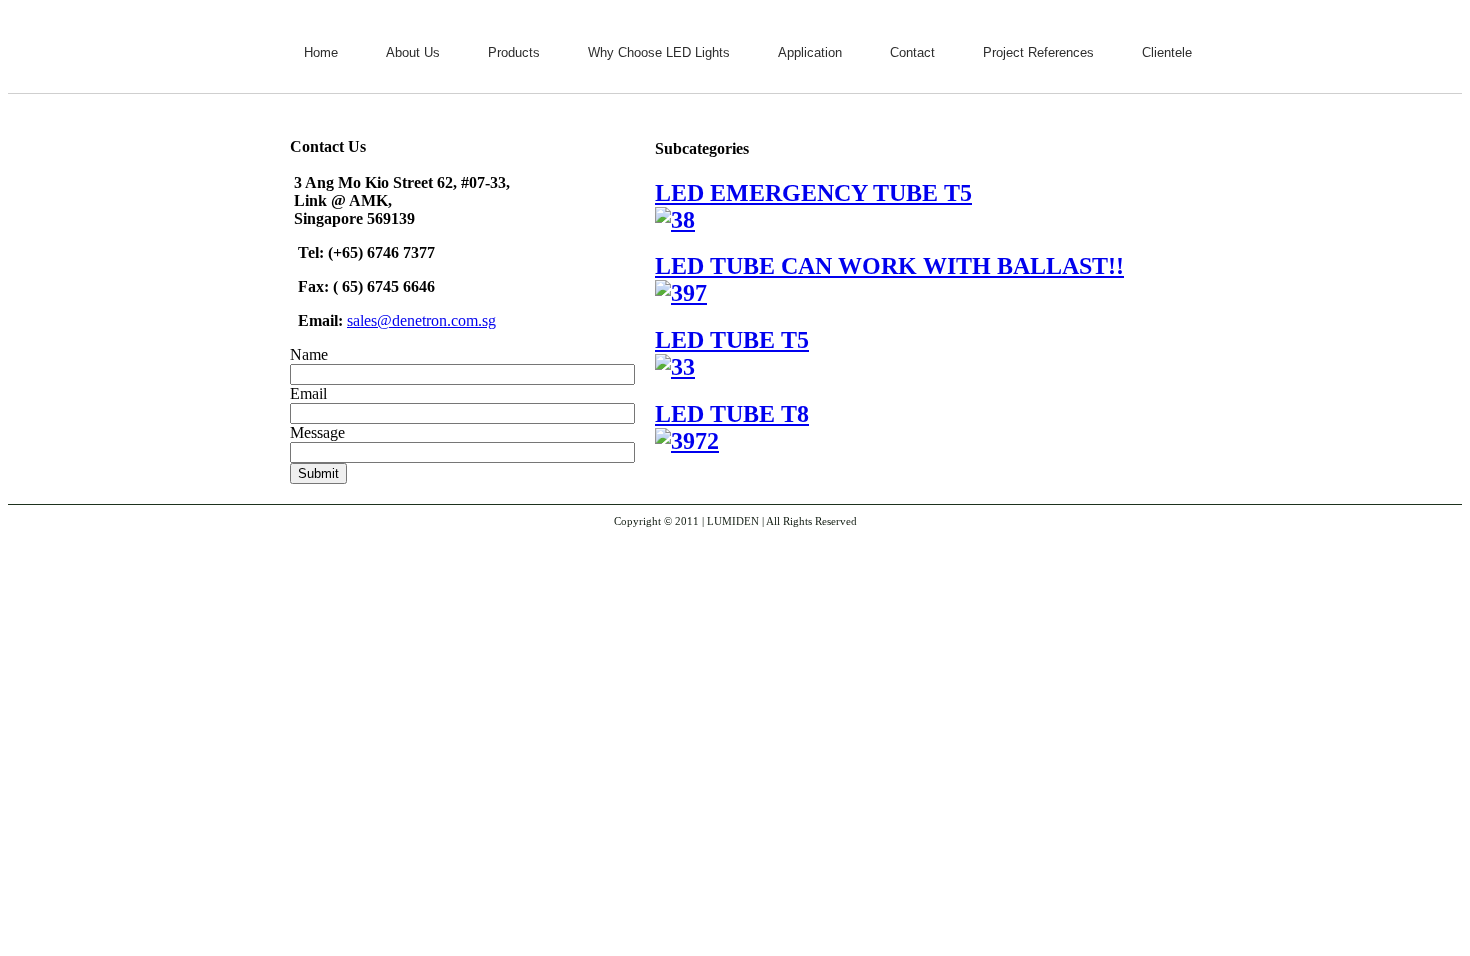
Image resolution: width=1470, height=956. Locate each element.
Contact (912, 52)
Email (308, 393)
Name (309, 354)
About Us (413, 52)
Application (810, 52)
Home (321, 52)
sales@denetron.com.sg (421, 320)
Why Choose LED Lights (659, 52)
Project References (1038, 52)
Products (514, 52)
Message (317, 432)
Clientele (1167, 52)
